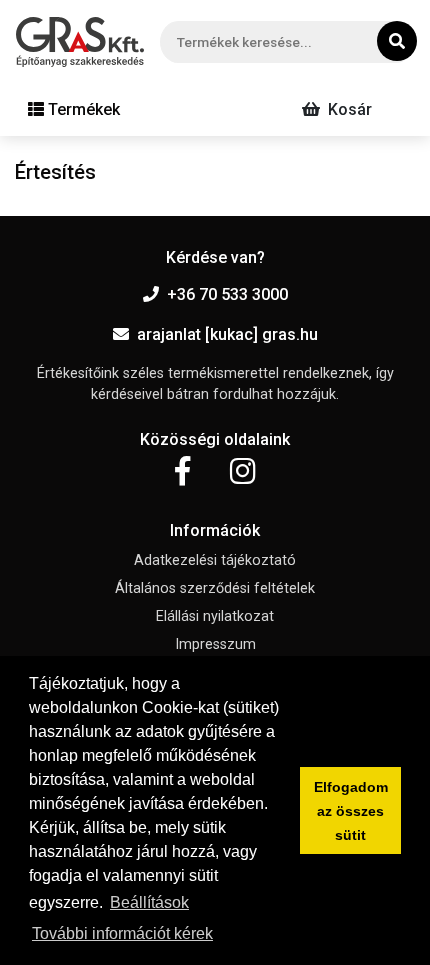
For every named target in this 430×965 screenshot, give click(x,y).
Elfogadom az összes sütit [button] (351, 811)
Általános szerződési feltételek (215, 588)
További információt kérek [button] (122, 933)
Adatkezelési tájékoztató (215, 560)
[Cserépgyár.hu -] (80, 42)
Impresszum (215, 644)
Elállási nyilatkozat (215, 616)
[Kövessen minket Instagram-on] (243, 472)
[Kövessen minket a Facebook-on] (182, 472)
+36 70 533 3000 (227, 294)
